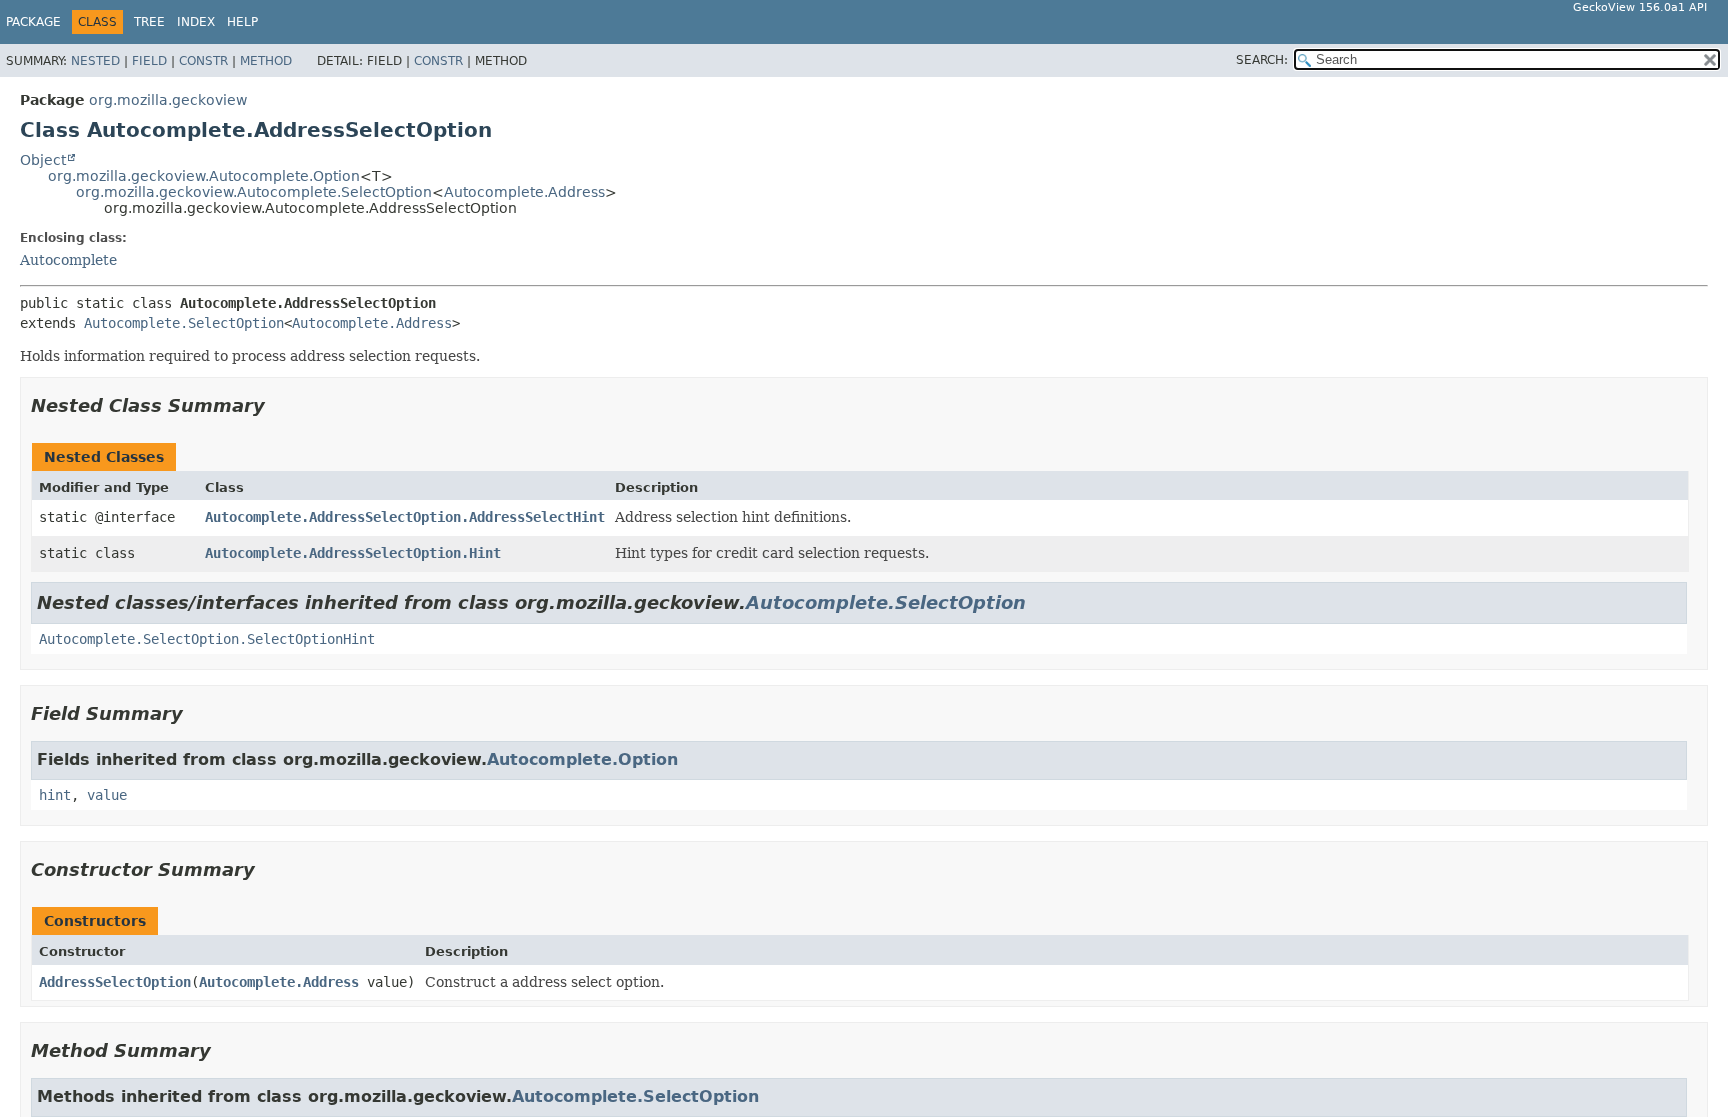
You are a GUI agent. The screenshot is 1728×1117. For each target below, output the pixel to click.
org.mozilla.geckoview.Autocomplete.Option (204, 176)
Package (33, 22)
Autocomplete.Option (582, 759)
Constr (203, 61)
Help (242, 22)
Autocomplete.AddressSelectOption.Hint (353, 553)
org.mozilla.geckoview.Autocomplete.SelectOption (254, 192)
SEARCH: (1262, 60)
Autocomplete (68, 260)
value (107, 795)
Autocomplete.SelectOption (184, 323)
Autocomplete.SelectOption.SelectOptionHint (207, 639)
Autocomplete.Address (524, 192)
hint (55, 795)
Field (149, 61)
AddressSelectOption (115, 982)
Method (266, 61)
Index (196, 22)
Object (43, 160)
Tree (149, 22)
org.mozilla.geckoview (168, 100)
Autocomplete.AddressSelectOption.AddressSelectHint (405, 517)
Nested (95, 61)
